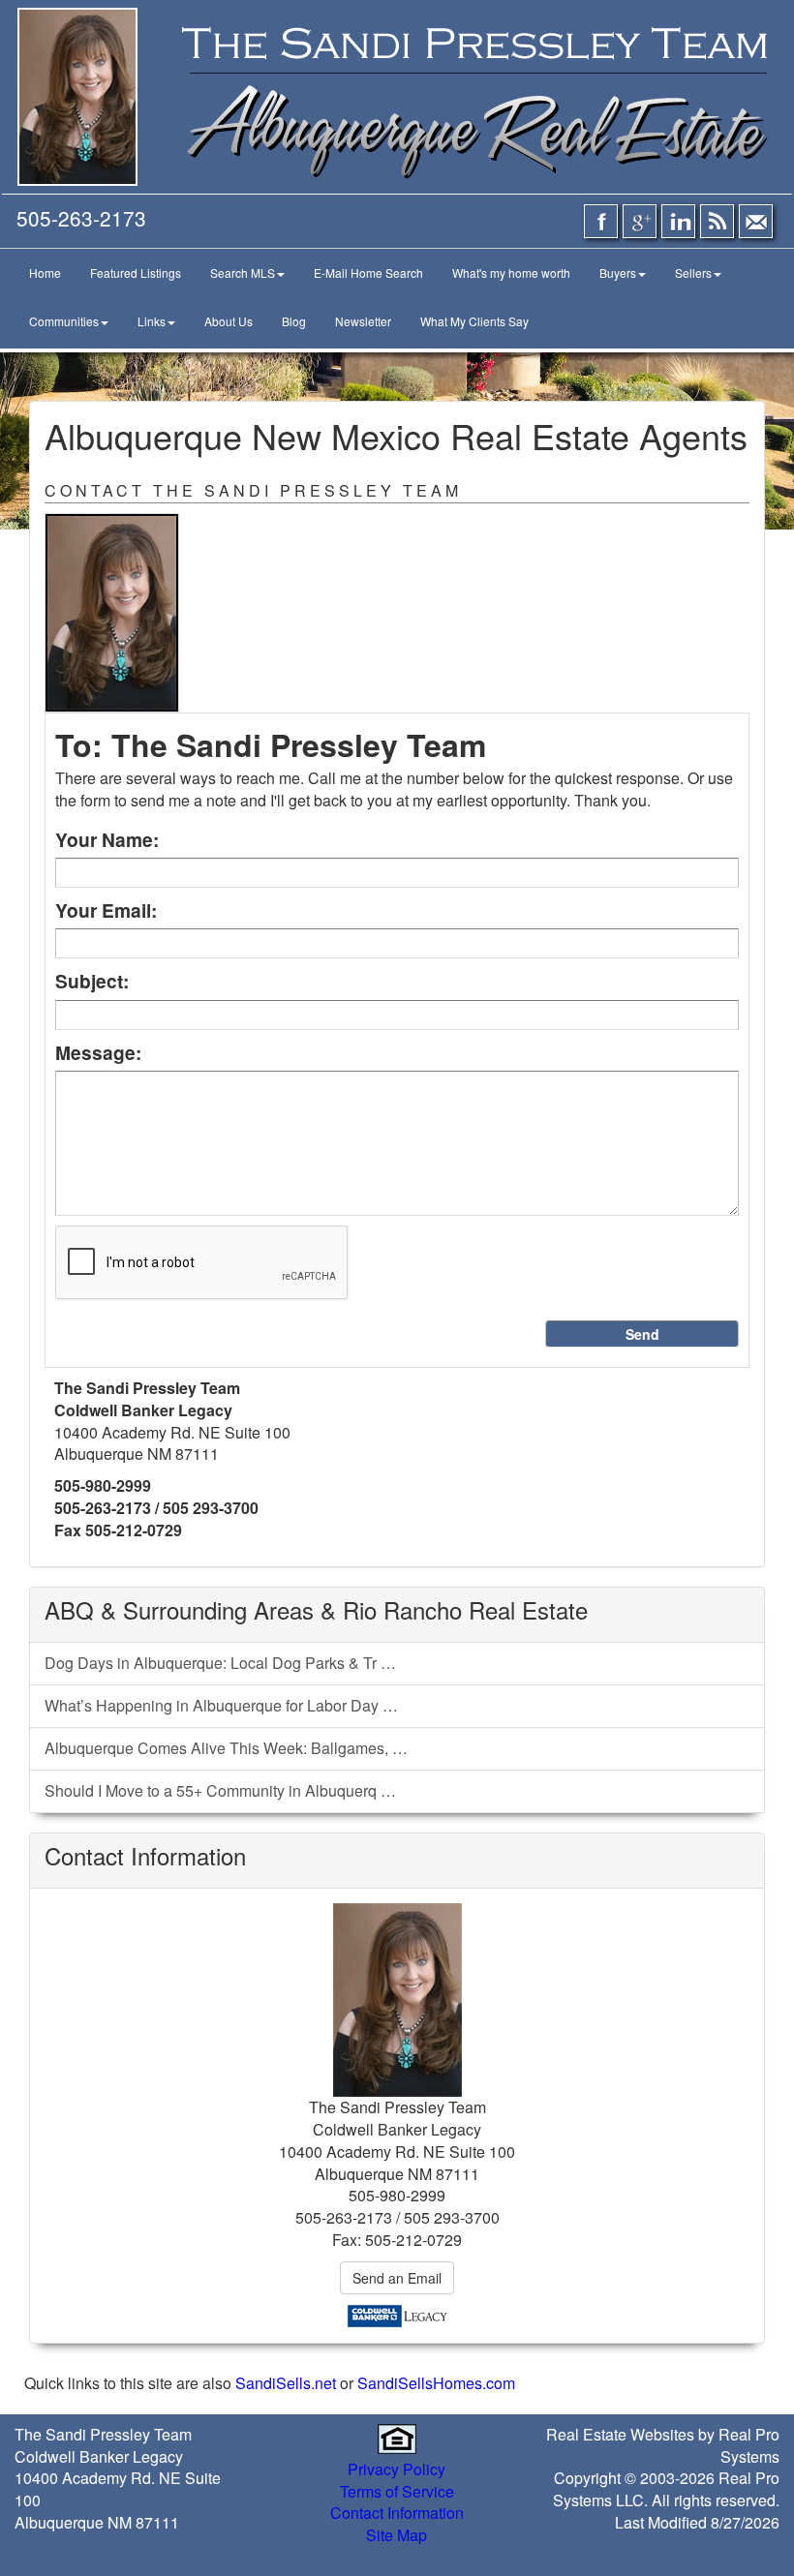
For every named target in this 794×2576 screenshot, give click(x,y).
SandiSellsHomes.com (436, 2383)
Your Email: (106, 910)
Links (152, 321)
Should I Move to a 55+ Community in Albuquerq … (220, 1790)
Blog (294, 321)
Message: (98, 1053)
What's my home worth (511, 273)
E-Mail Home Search (368, 273)
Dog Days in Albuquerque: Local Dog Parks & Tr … (220, 1663)
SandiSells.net (286, 2383)
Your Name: (107, 840)
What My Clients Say (474, 321)
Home (45, 273)
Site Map (397, 2535)
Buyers (618, 273)
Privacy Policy (397, 2469)
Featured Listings (136, 273)
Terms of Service (397, 2491)
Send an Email (397, 2278)
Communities (64, 321)
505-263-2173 (81, 218)
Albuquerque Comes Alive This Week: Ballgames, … (226, 1748)
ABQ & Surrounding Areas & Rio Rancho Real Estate (316, 1609)
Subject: (92, 981)
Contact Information (397, 2513)
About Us (229, 321)
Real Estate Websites (620, 2434)
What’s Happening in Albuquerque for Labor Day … (221, 1705)
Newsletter (363, 321)
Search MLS (243, 273)
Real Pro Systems (749, 2445)
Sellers (693, 273)
